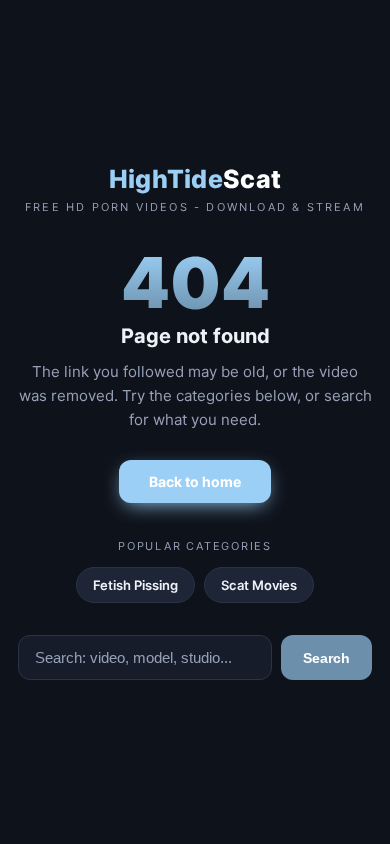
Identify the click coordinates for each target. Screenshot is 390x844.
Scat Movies (259, 585)
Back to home (195, 481)
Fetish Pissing (135, 585)
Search (326, 658)
